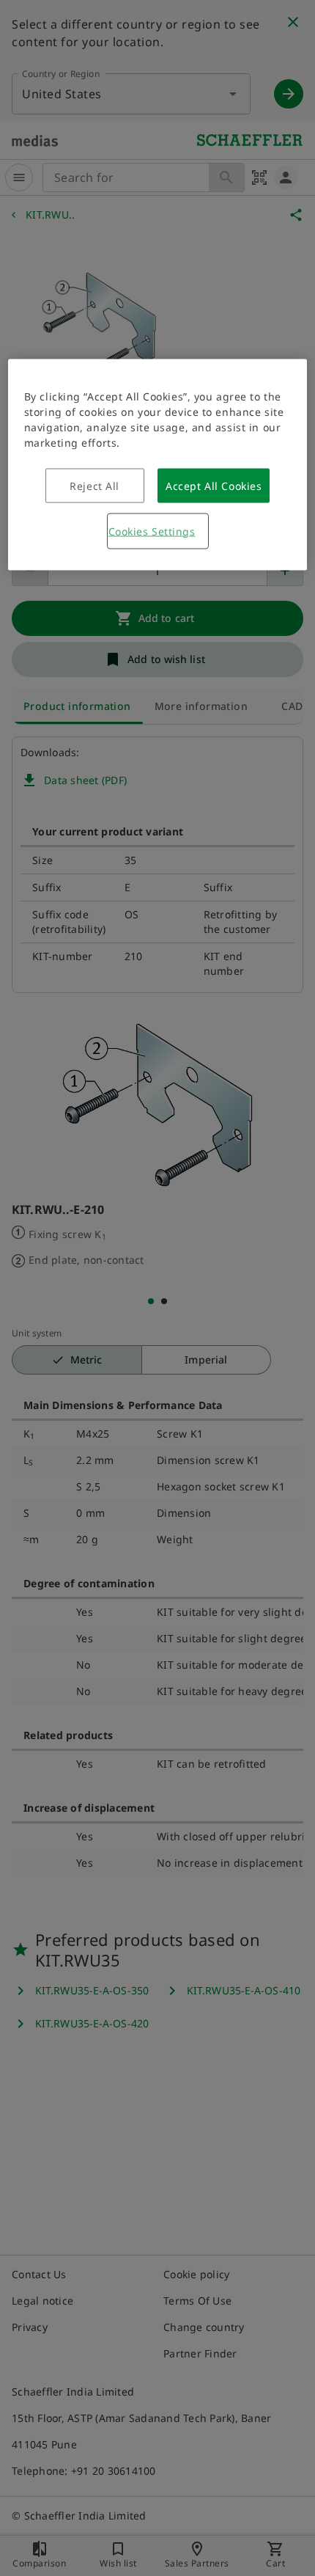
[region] (158, 464)
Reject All (94, 485)
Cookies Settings (152, 531)
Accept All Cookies (214, 485)
